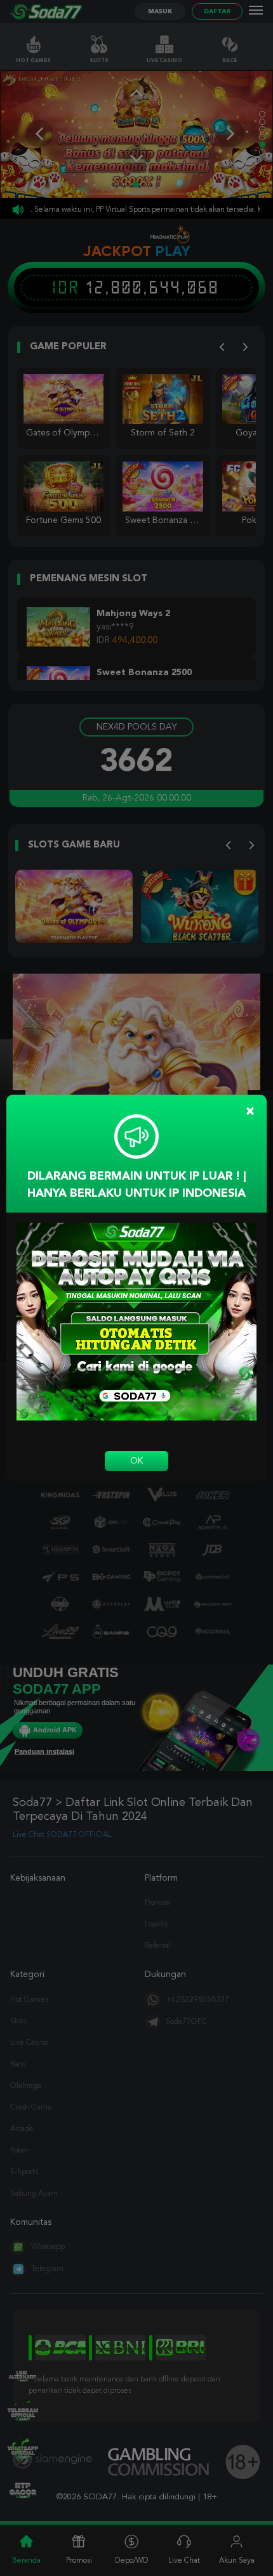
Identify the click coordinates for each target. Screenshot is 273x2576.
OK (136, 1461)
